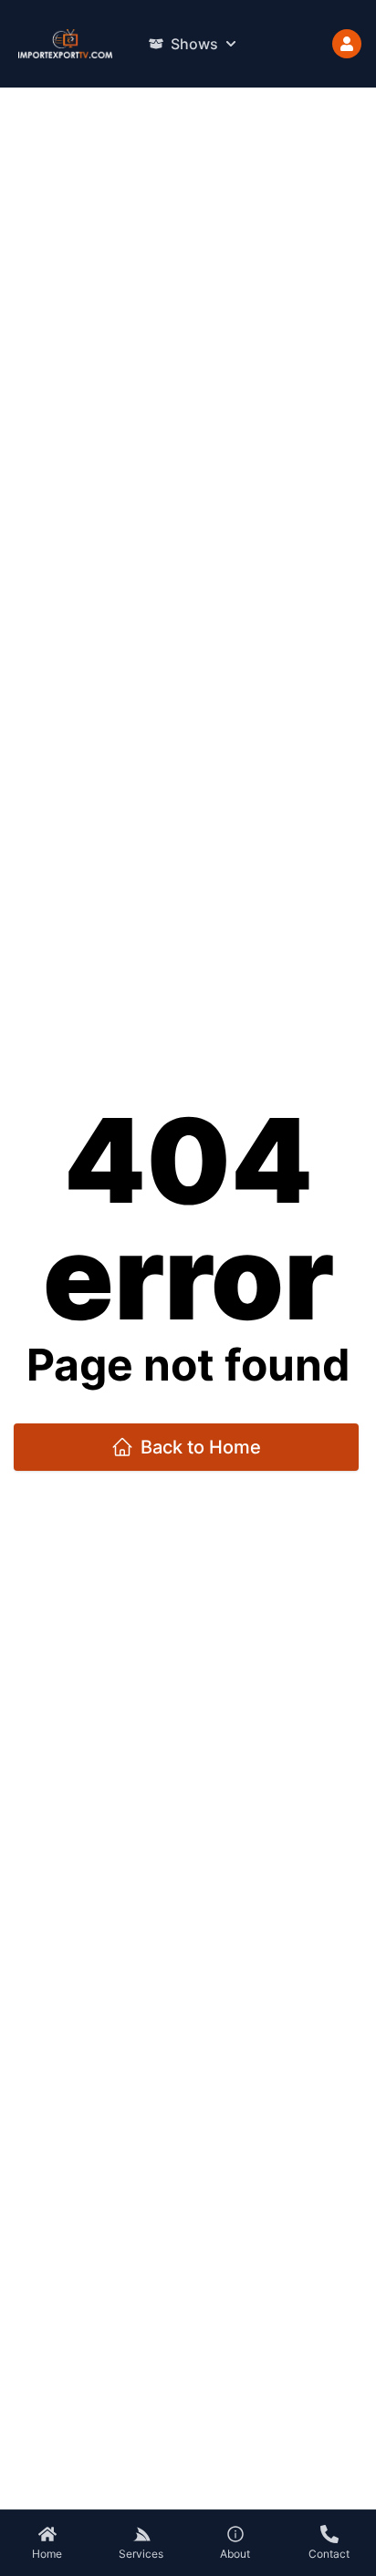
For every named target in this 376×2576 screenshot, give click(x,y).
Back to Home (201, 1447)
